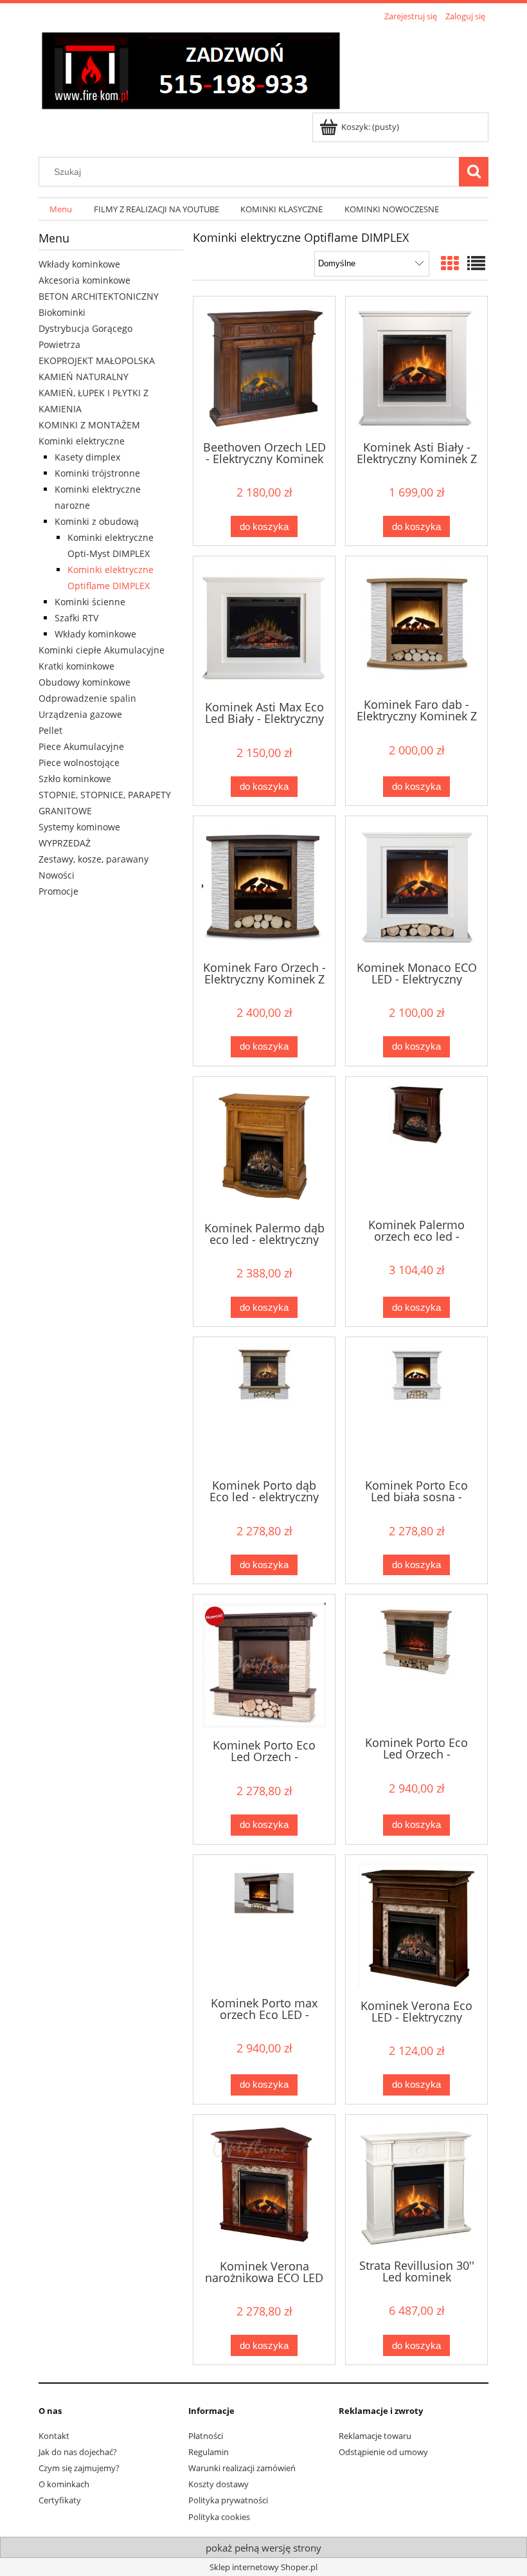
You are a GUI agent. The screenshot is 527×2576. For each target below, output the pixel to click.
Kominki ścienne (90, 602)
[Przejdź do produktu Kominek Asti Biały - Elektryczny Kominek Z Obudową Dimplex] (416, 367)
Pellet (50, 730)
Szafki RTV (76, 618)
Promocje (58, 891)
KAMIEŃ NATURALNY (84, 377)
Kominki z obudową (97, 521)
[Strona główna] (191, 69)
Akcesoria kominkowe (85, 280)
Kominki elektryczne (82, 441)
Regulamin (209, 2452)
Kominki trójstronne (97, 473)
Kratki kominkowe (76, 666)
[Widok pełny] (476, 263)
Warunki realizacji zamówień (242, 2468)
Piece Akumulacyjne (81, 746)
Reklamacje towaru (375, 2436)
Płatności (206, 2436)
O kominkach (64, 2484)
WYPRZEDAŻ (65, 843)
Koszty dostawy (219, 2484)
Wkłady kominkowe (79, 264)
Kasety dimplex (87, 457)
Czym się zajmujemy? (79, 2468)
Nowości (57, 875)
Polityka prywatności (228, 2500)
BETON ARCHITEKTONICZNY (99, 296)
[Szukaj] (474, 172)
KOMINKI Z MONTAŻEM (89, 425)
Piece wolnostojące (79, 763)
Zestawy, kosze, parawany (94, 859)
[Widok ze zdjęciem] (450, 263)
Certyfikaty (60, 2500)
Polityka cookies (219, 2517)
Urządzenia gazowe (80, 714)
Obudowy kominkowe (85, 682)
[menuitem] (61, 209)
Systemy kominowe (79, 827)
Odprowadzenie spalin (87, 698)
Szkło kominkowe (75, 779)
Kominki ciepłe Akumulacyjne (102, 650)
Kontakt (54, 2436)
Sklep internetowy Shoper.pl (263, 2567)
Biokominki (62, 312)
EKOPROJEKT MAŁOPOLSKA (97, 361)
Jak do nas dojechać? (78, 2452)
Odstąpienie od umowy (383, 2452)
